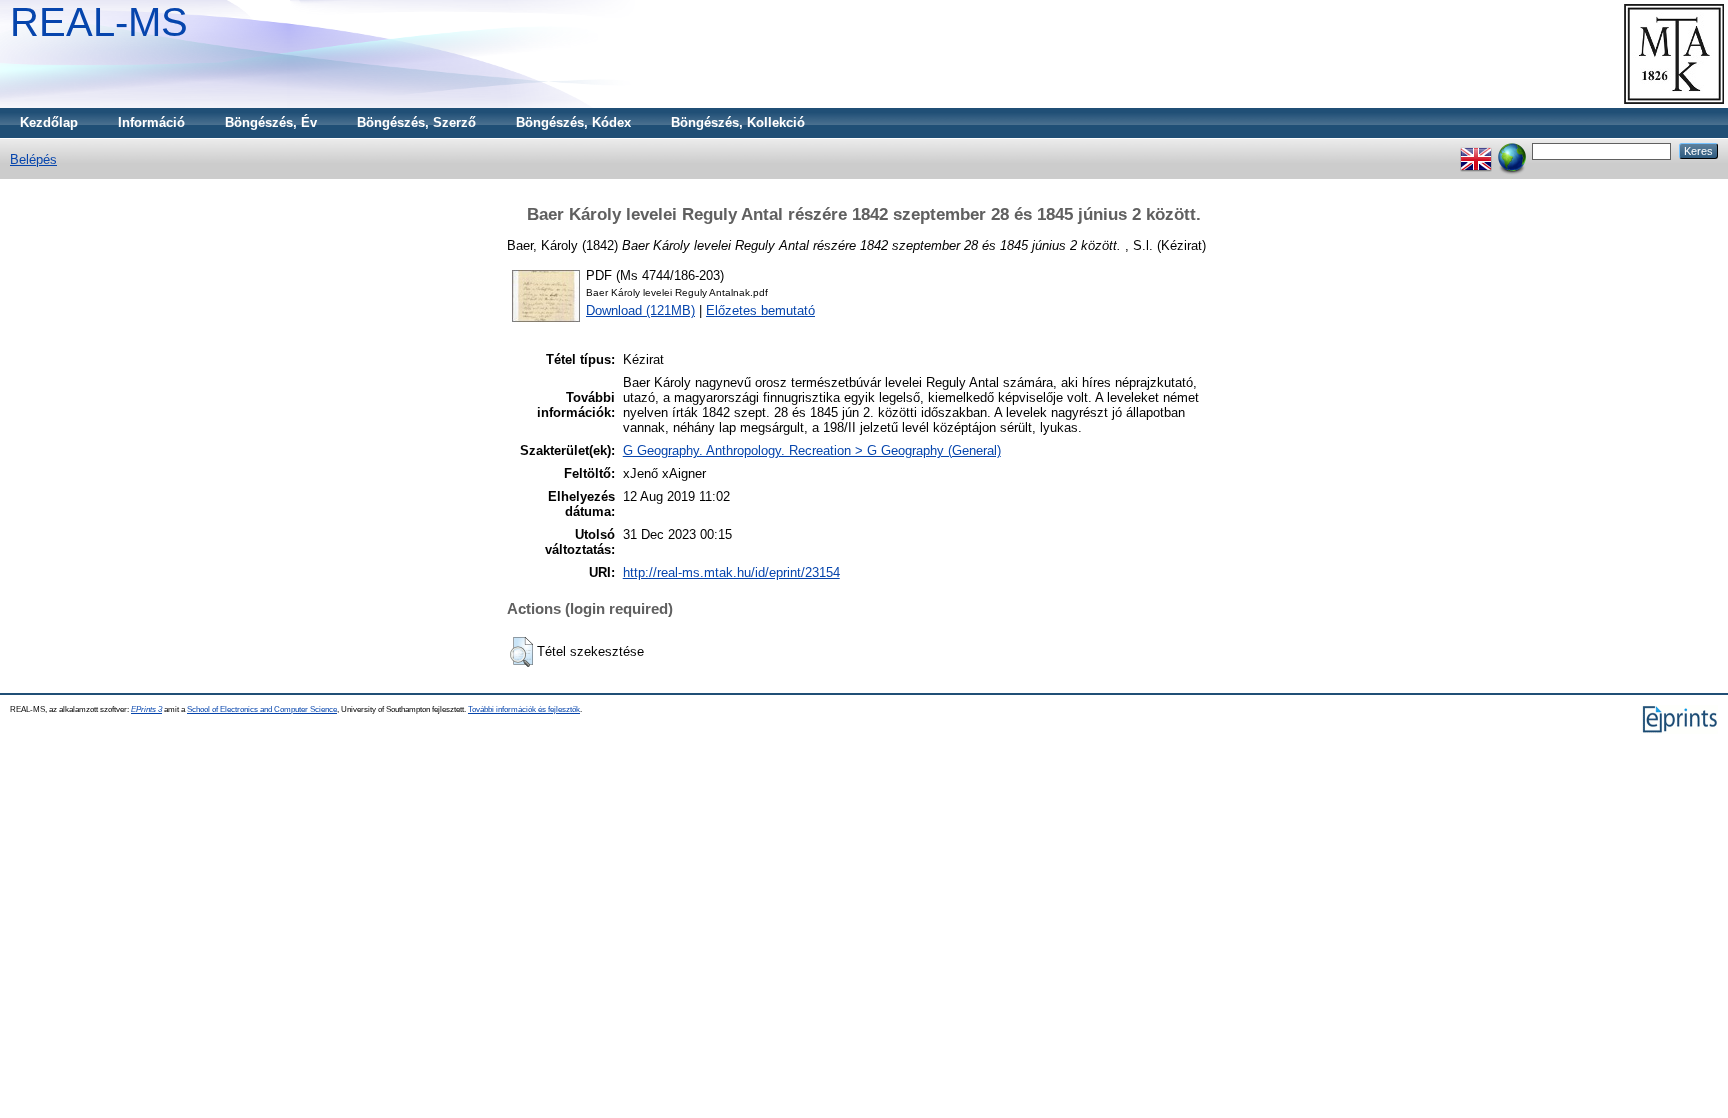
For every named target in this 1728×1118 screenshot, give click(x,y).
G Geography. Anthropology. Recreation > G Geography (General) (812, 450)
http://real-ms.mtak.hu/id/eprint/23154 (731, 572)
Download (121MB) (640, 310)
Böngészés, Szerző (416, 122)
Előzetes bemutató (760, 310)
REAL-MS (99, 22)
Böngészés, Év (271, 122)
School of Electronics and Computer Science (262, 709)
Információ (151, 122)
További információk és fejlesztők (524, 709)
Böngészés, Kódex (573, 122)
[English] (1476, 150)
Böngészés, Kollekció (738, 122)
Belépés (33, 159)
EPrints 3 (146, 709)
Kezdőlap (49, 122)
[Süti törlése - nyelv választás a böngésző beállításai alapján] (1512, 150)
